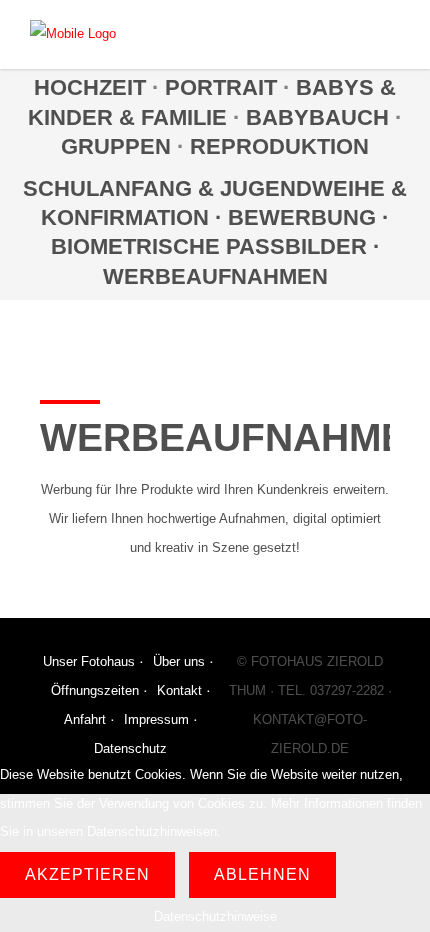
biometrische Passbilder (209, 246)
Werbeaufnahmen (215, 276)
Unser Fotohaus (89, 661)
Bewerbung (305, 217)
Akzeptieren (87, 874)
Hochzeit (90, 87)
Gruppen (116, 146)
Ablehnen (262, 874)
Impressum (156, 719)
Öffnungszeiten (95, 690)
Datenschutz (130, 748)
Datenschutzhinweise (215, 916)
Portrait (221, 87)
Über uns (179, 661)
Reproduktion (279, 146)
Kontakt (179, 690)
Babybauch (317, 117)
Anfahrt (85, 719)
